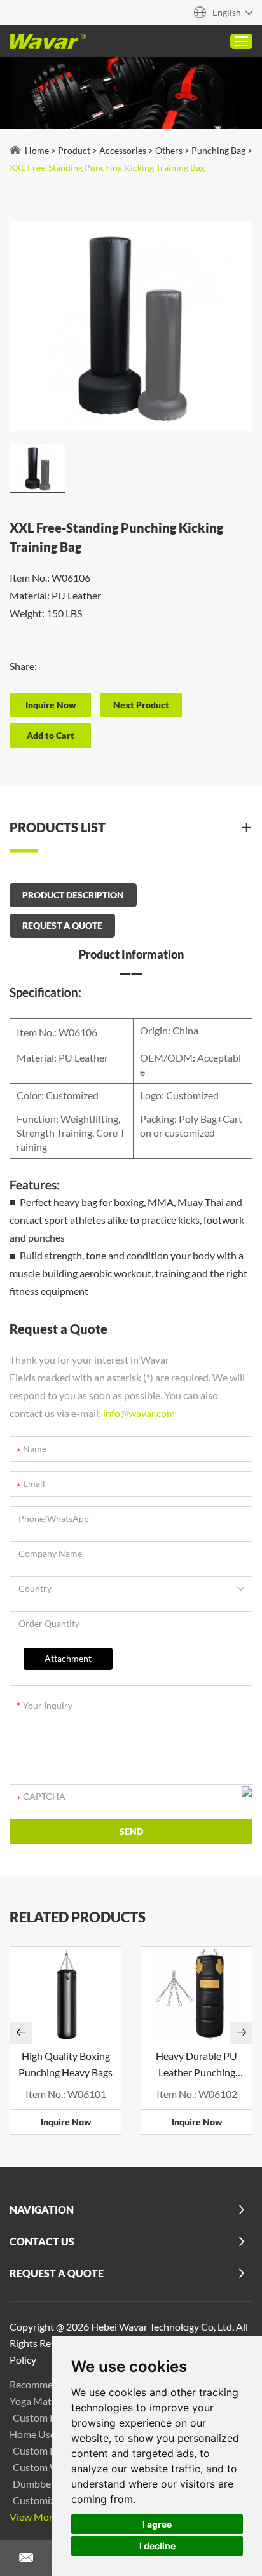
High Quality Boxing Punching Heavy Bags (65, 2064)
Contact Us (42, 2241)
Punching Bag (218, 150)
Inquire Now (66, 2122)
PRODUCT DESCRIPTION (73, 895)
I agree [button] (157, 2524)
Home (37, 150)
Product (74, 150)
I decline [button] (157, 2546)
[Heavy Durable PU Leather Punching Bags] (197, 1994)
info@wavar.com (139, 1413)
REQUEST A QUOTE (62, 925)
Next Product (141, 705)
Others (169, 150)
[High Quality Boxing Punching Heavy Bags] (65, 1994)
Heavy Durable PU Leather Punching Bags (197, 2065)
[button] (21, 2033)
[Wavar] (48, 41)
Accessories (123, 150)
